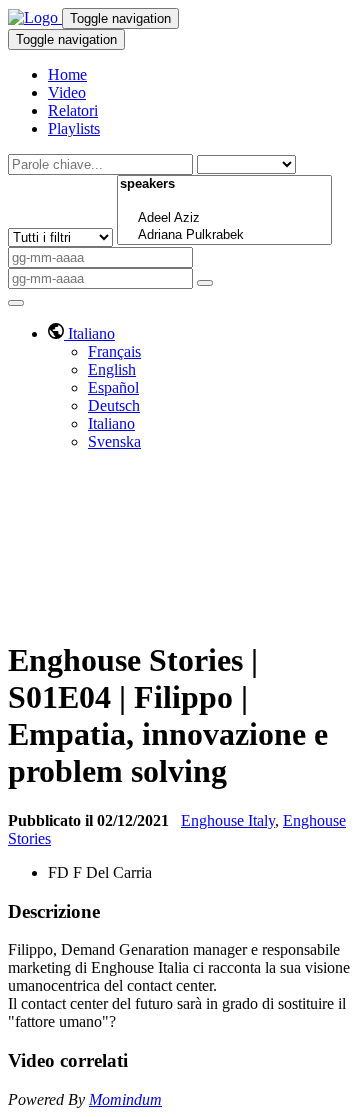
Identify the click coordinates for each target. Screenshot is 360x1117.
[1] (224, 201)
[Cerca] (205, 283)
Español (113, 387)
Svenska (114, 441)
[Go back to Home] (35, 17)
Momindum (125, 1099)
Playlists (74, 128)
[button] (81, 333)
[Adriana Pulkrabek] (224, 235)
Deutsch (114, 405)
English (112, 369)
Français (114, 351)
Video (67, 92)
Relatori (73, 110)
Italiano (111, 423)
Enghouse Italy (228, 820)
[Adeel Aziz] (224, 218)
